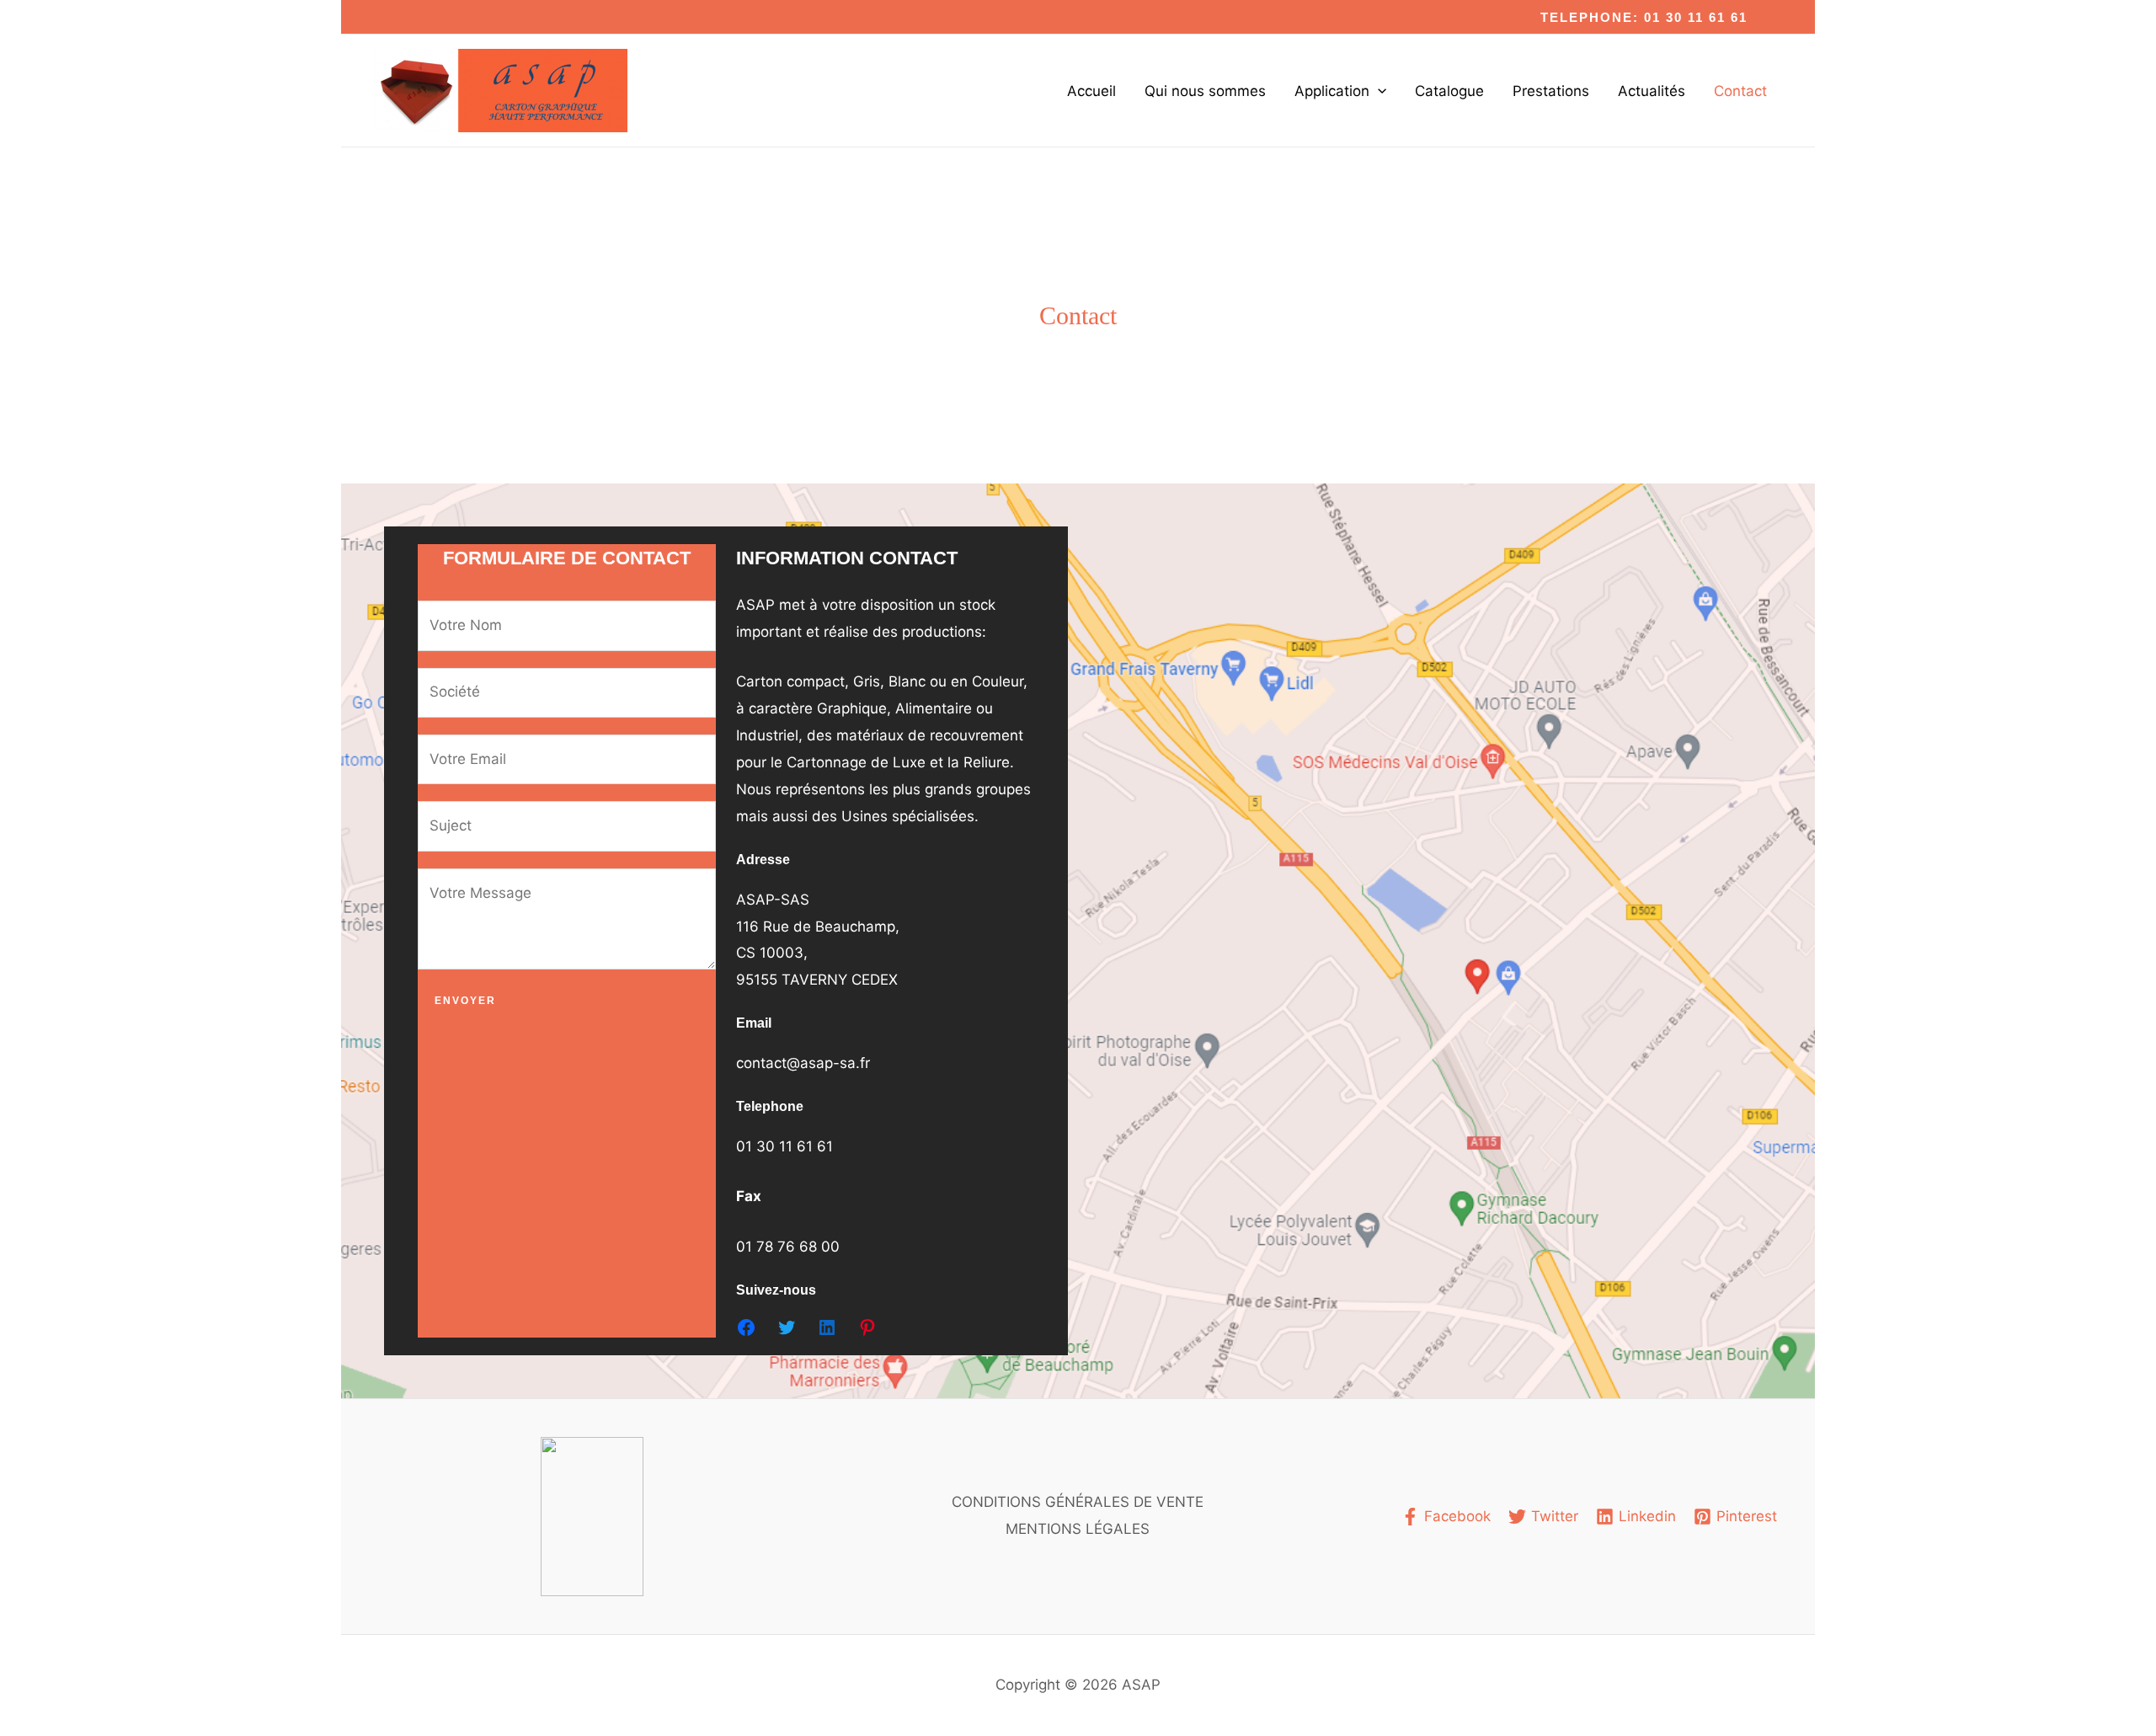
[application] (1378, 91)
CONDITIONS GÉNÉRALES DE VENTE (1078, 1502)
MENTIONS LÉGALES (1078, 1529)
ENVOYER (465, 1001)
